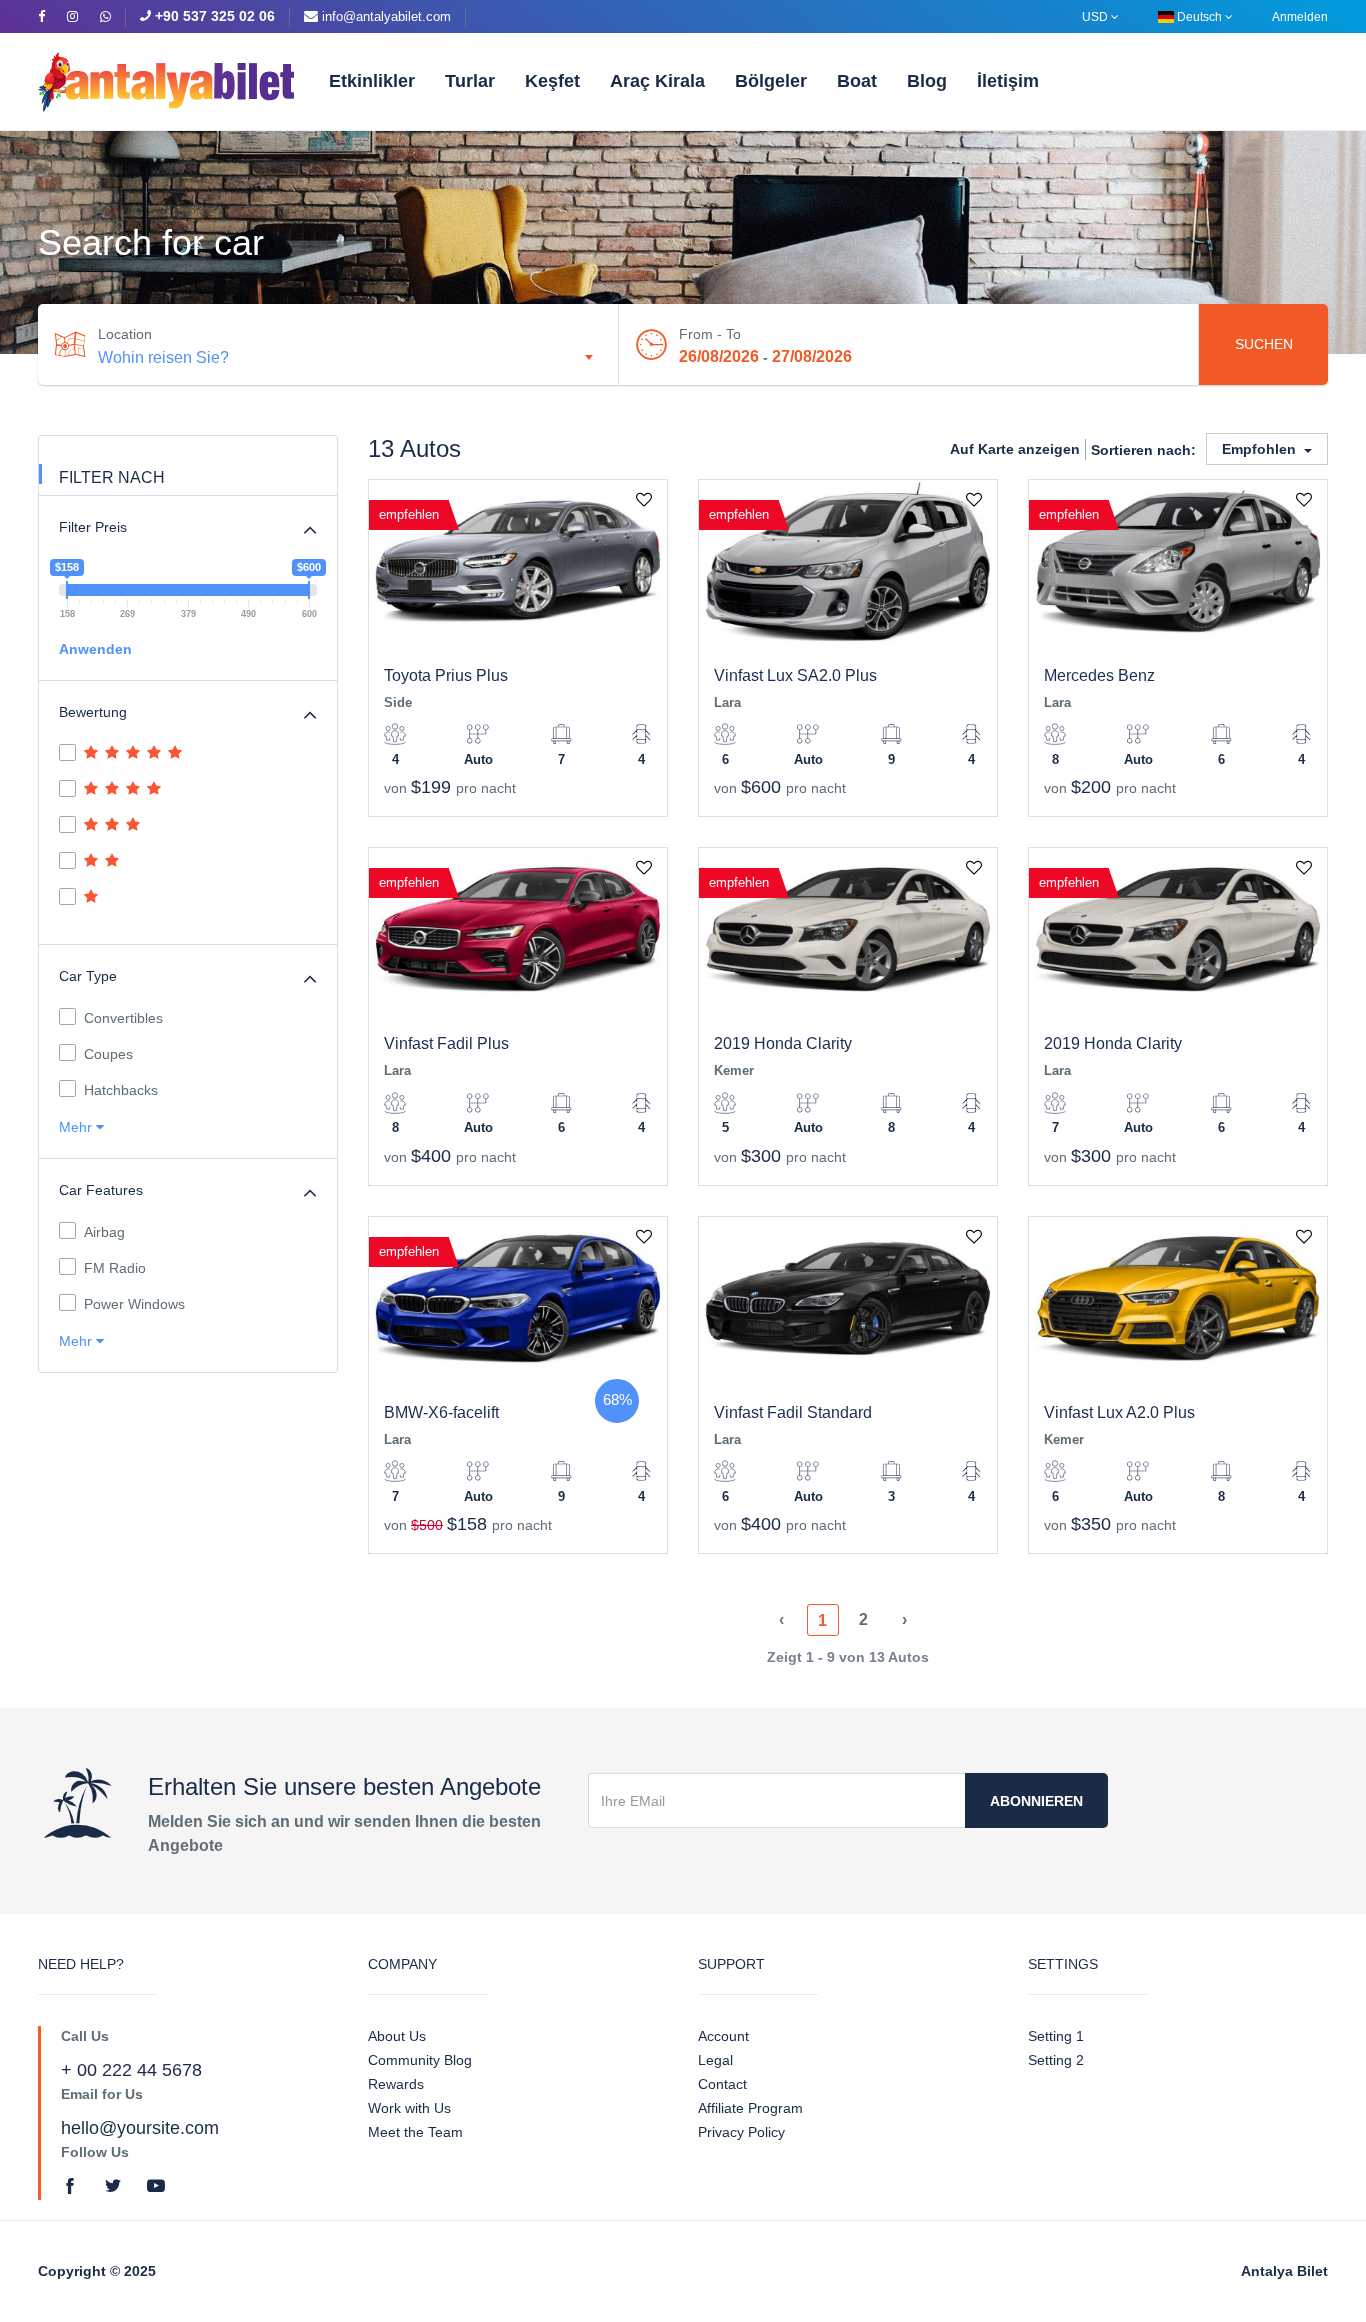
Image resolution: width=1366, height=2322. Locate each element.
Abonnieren (1036, 1801)
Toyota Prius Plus (446, 675)
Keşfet (552, 81)
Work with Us (409, 2108)
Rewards (396, 2084)
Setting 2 (1056, 2060)
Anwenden (95, 649)
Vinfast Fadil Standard (793, 1412)
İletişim (1008, 81)
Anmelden (1300, 17)
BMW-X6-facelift (441, 1412)
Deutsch (1199, 17)
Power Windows (134, 1304)
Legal (715, 2060)
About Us (397, 2036)
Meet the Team (415, 2132)
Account (723, 2036)
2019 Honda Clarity (783, 1043)
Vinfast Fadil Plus (446, 1043)
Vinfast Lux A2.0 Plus (1119, 1412)
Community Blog (420, 2060)
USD (1096, 17)
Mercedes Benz (1099, 675)
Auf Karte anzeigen (1015, 449)
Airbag (104, 1232)
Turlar (470, 81)
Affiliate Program (750, 2108)
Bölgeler (771, 81)
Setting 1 (1056, 2036)
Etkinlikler (372, 81)
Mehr (77, 1127)
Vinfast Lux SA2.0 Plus (795, 675)
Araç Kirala (657, 81)
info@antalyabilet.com (386, 16)
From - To (710, 334)
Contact (722, 2084)
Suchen (1264, 344)
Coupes (108, 1054)
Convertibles (123, 1018)
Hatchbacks (121, 1090)
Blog (927, 81)
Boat (857, 81)
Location (125, 334)
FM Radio (115, 1268)
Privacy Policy (741, 2132)
